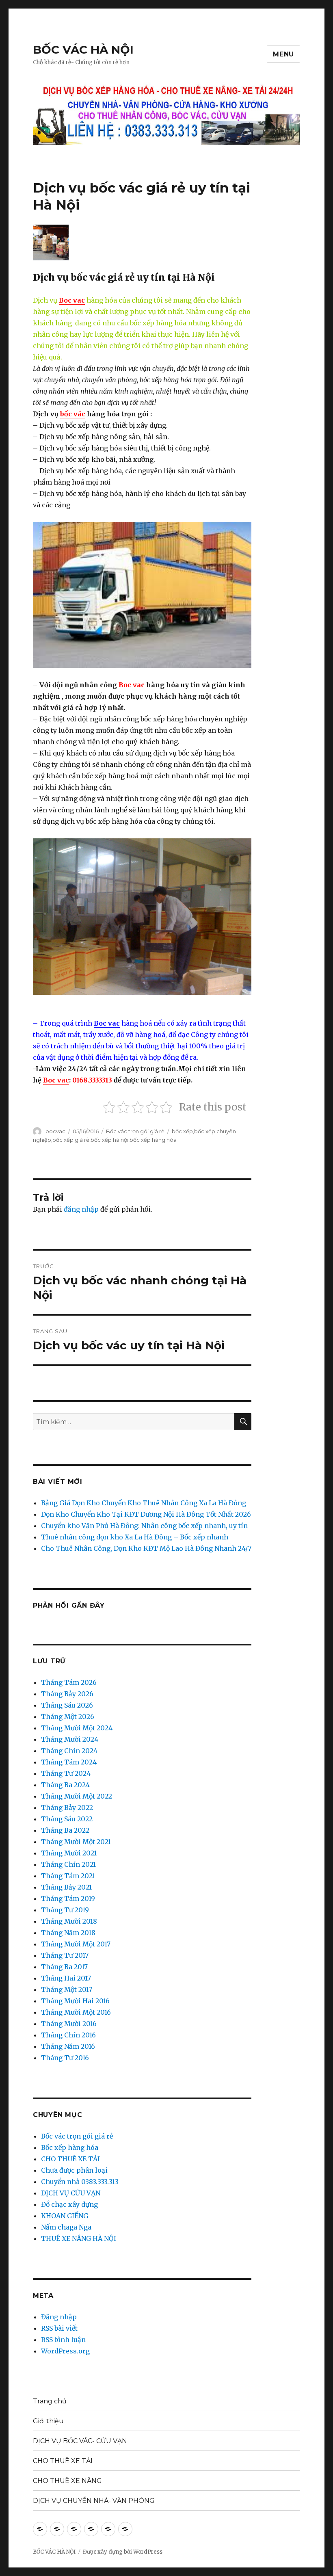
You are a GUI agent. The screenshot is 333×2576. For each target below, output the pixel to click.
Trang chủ (50, 2401)
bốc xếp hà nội (109, 1140)
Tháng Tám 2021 (68, 1876)
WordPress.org (65, 2351)
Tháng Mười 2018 (69, 1921)
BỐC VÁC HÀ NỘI (83, 50)
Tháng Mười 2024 (70, 1739)
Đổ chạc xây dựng (69, 2204)
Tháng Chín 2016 (68, 2035)
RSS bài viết (59, 2328)
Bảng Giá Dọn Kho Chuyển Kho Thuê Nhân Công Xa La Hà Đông (144, 1503)
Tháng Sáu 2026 (67, 1705)
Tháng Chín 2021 (68, 1864)
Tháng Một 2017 (67, 1989)
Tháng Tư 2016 (65, 2058)
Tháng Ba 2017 (64, 1967)
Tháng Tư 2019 (65, 1910)
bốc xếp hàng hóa (153, 1140)
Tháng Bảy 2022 (67, 1808)
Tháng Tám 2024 (69, 1762)
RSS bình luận (63, 2340)
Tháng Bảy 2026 (67, 1694)
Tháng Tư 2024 (66, 1773)
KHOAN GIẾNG (65, 2216)
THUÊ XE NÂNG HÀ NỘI (79, 2238)
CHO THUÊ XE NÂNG (67, 2481)
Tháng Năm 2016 (68, 2046)
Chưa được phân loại (74, 2170)
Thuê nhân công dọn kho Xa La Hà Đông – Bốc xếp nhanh (135, 1537)
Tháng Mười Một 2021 (76, 1842)
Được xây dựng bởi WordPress (123, 2552)
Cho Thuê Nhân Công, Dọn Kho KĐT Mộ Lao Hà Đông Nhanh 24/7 (146, 1548)
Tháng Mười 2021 (69, 1853)
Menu (283, 54)
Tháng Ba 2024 (65, 1785)
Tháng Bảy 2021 (66, 1887)
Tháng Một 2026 (68, 1717)
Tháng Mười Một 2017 (76, 1944)
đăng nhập (81, 1209)
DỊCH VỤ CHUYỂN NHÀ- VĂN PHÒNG (94, 2501)
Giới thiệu (48, 2421)
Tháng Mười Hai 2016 (75, 2001)
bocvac (55, 1131)
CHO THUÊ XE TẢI (70, 2159)
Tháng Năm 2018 (68, 1933)
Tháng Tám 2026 (69, 1682)
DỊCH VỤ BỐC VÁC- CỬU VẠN (80, 2441)
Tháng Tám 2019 (68, 1898)
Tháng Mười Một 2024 (77, 1728)
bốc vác (73, 414)
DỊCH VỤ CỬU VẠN (71, 2193)
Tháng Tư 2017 (65, 1955)
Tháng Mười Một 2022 (77, 1796)
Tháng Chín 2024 (69, 1751)
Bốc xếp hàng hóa (70, 2147)
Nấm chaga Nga (66, 2227)
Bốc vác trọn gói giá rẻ (135, 1131)
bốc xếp (182, 1131)
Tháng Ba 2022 (65, 1830)
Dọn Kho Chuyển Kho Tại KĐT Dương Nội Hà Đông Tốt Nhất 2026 (146, 1514)
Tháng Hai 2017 (66, 1978)
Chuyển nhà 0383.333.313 (80, 2182)
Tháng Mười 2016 (69, 2024)
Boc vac (72, 300)
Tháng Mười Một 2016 (76, 2012)
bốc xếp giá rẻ (71, 1140)
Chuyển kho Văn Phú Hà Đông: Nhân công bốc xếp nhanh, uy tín (144, 1526)
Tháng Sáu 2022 (67, 1819)
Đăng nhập (59, 2317)
